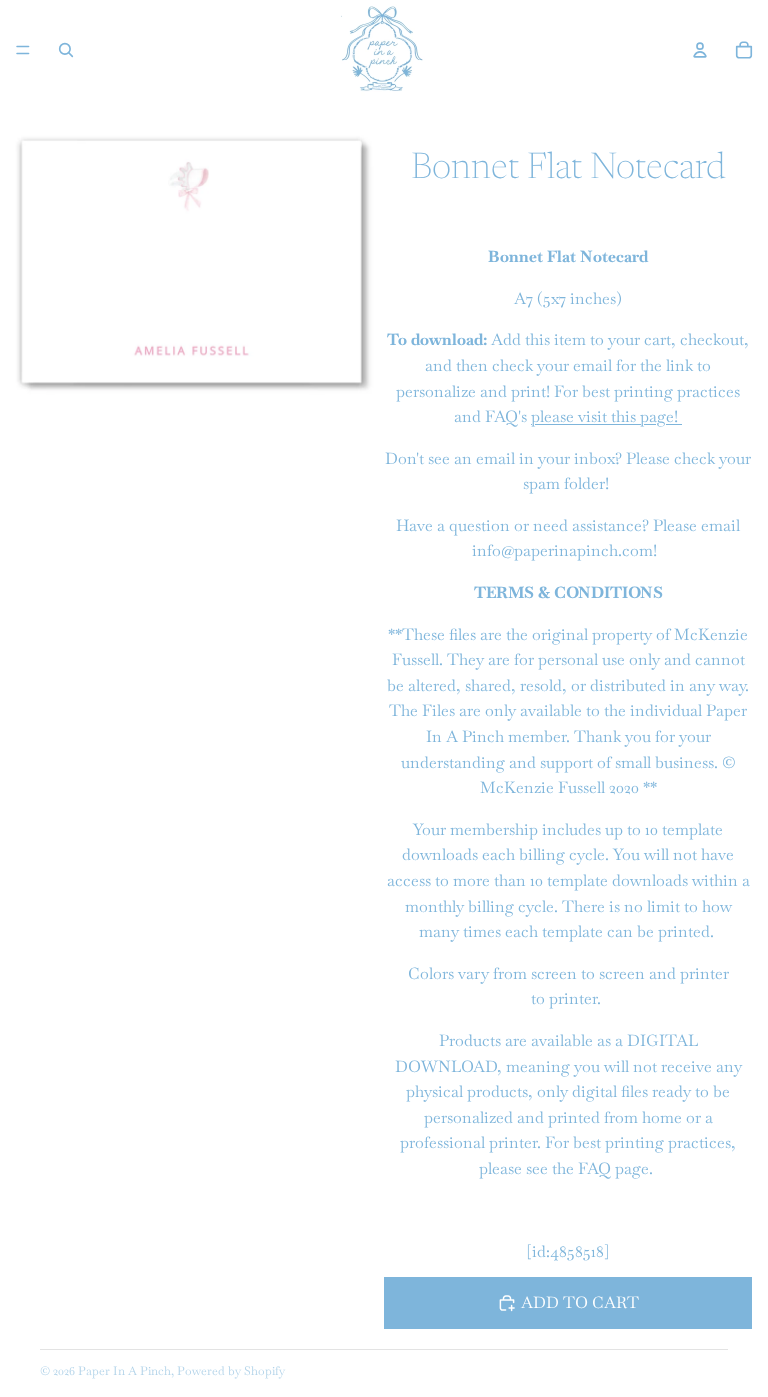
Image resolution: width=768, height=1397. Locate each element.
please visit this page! (606, 416)
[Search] (66, 50)
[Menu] (23, 50)
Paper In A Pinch (124, 1371)
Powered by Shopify (231, 1371)
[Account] (700, 50)
